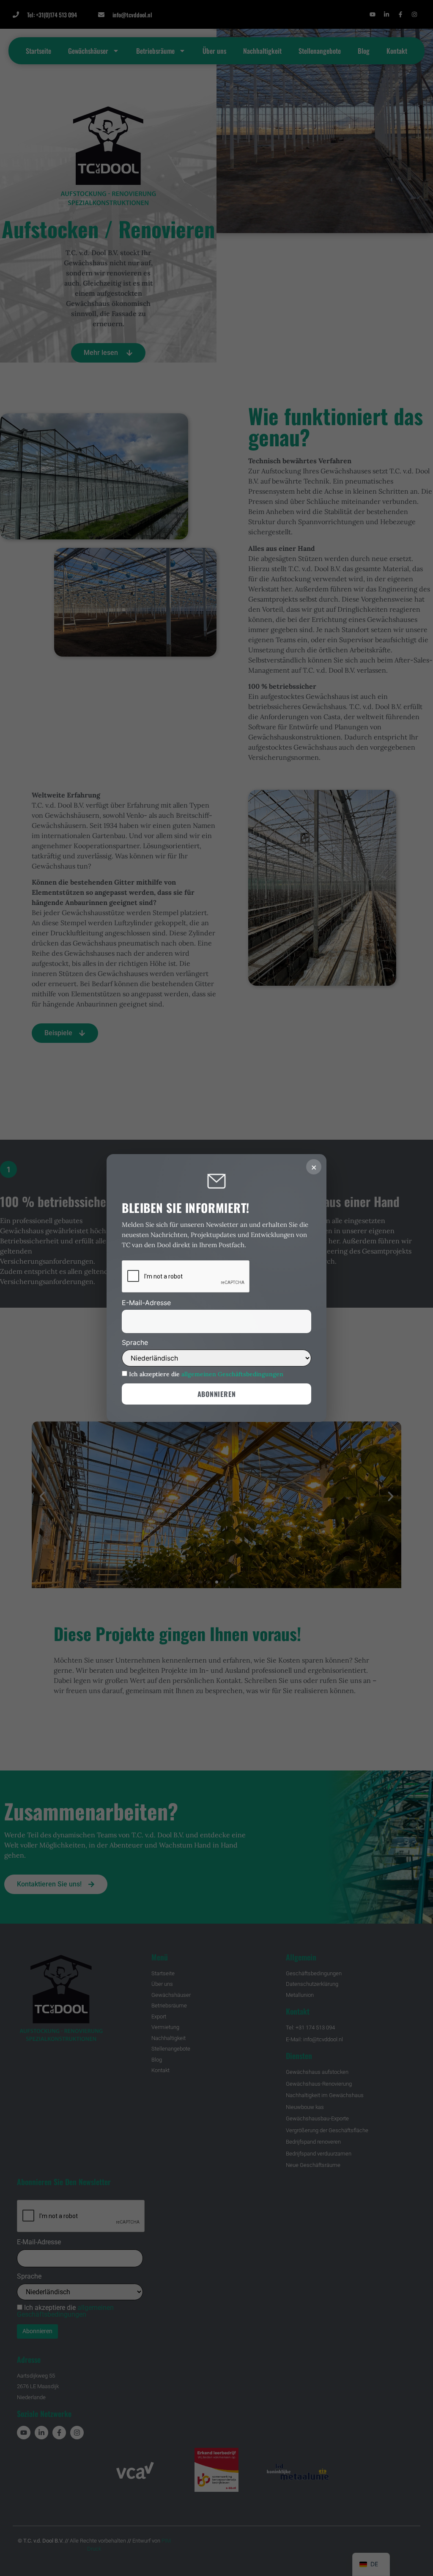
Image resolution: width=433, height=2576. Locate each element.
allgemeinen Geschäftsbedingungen (232, 1374)
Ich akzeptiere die (205, 1374)
